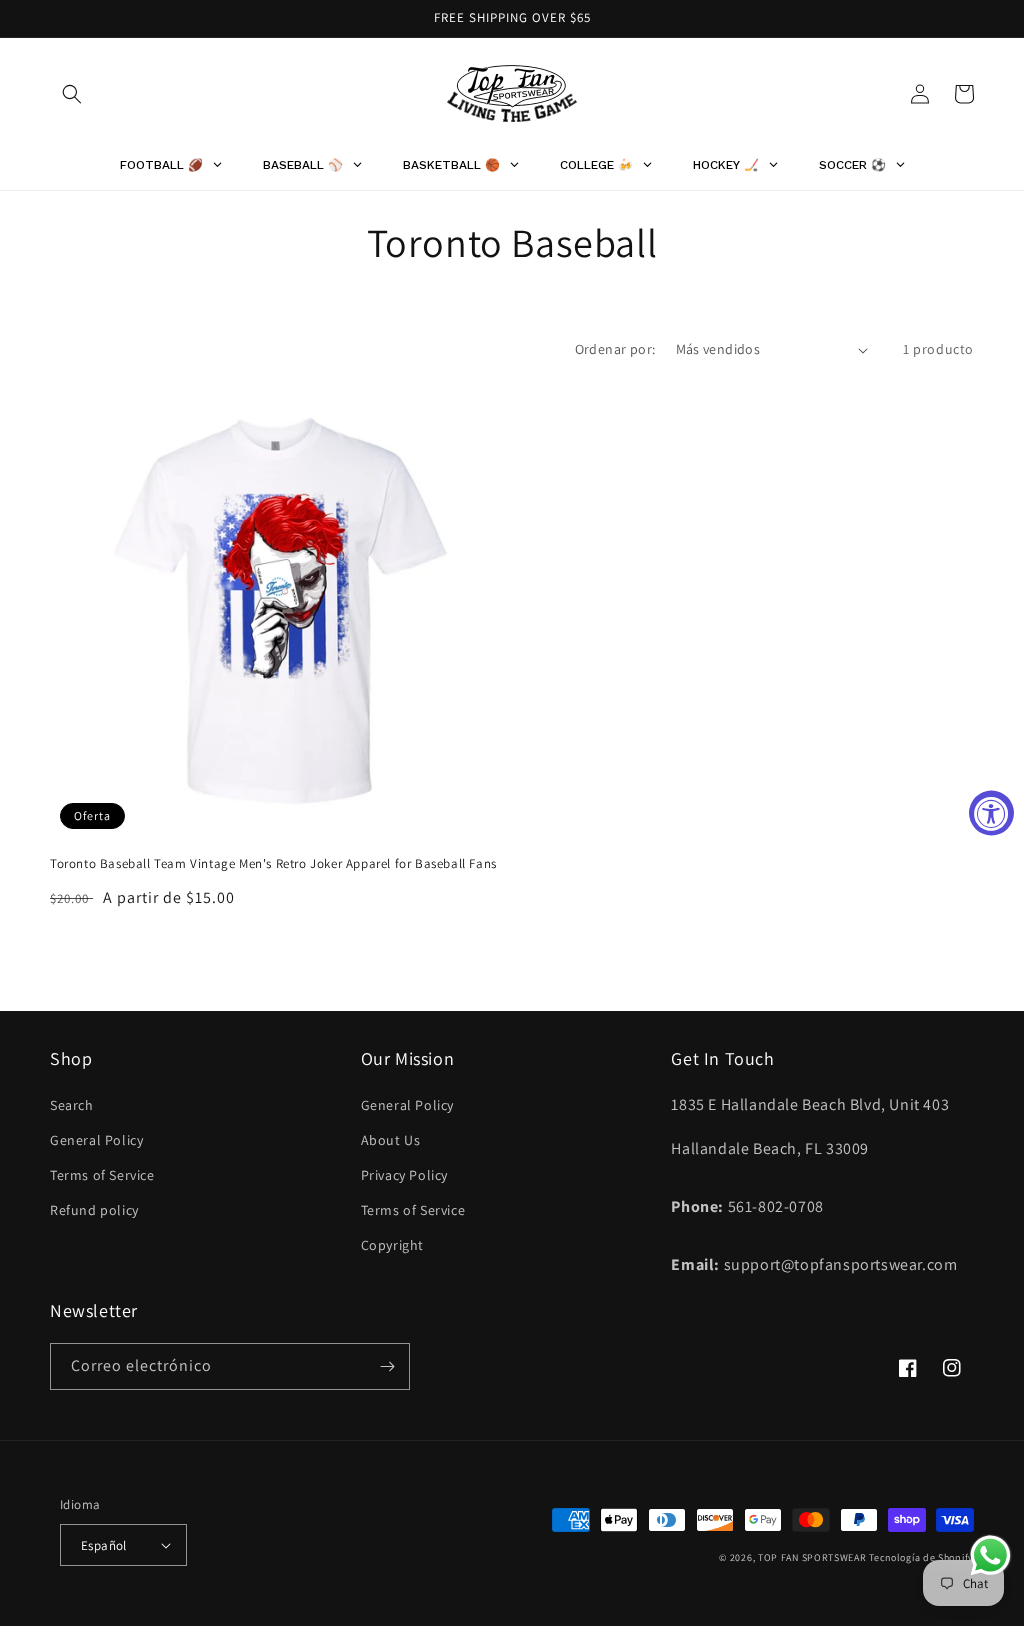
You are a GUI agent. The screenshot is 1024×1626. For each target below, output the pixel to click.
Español (104, 1545)
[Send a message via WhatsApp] (990, 1555)
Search (72, 1105)
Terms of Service (102, 1175)
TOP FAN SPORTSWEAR (812, 1557)
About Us (391, 1140)
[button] (72, 94)
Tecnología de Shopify (921, 1557)
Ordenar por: (615, 349)
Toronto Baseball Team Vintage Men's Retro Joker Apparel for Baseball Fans (273, 864)
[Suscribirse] (387, 1366)
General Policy (96, 1140)
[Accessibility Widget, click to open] (991, 813)
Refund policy (94, 1210)
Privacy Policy (404, 1175)
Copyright (392, 1245)
